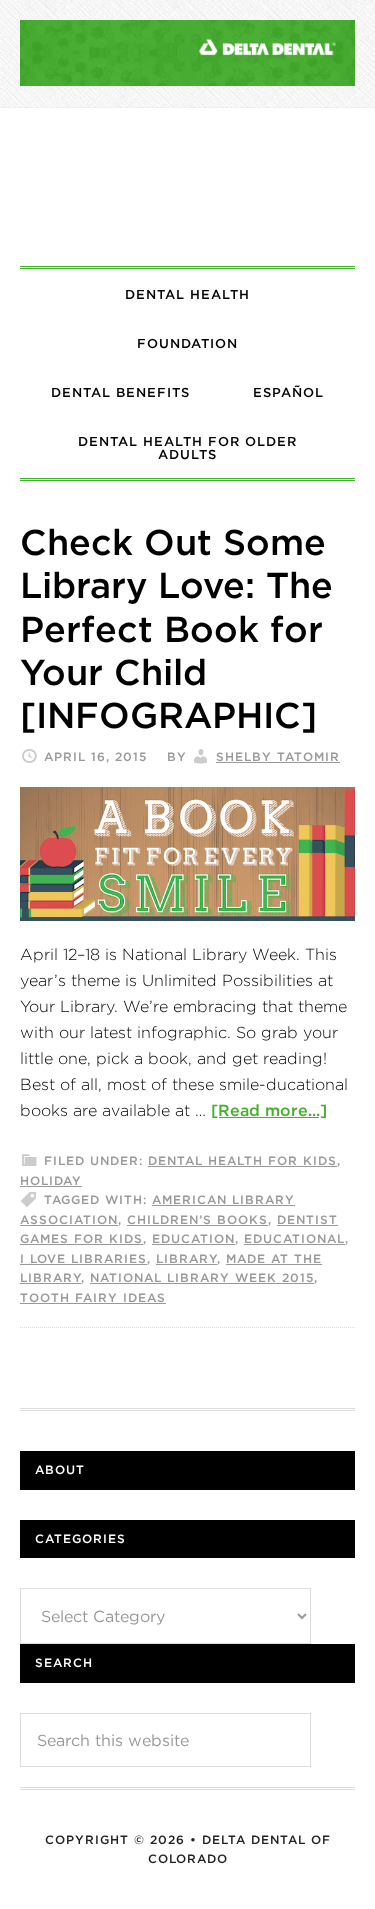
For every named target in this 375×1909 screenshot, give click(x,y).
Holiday (51, 1180)
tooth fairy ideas (93, 1297)
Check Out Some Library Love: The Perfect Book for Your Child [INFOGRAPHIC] (176, 628)
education (193, 1238)
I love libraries (83, 1258)
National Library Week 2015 (202, 1277)
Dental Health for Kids (242, 1160)
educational (294, 1238)
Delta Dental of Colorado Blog (187, 187)
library (186, 1258)
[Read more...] (269, 1110)
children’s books (197, 1219)
